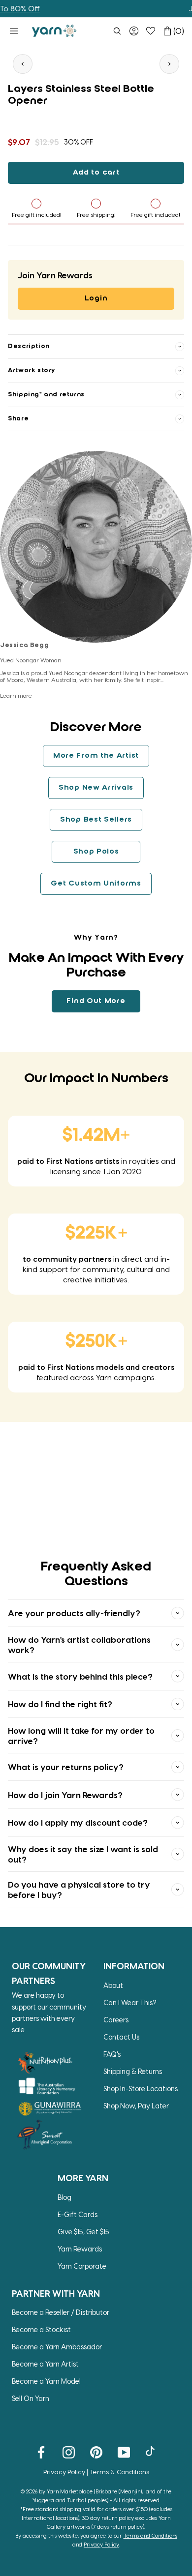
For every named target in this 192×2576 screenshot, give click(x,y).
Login (96, 298)
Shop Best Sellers (96, 820)
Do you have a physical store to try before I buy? (79, 1889)
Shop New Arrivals (96, 788)
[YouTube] (124, 2452)
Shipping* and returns (46, 395)
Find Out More (96, 1001)
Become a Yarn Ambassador (57, 2347)
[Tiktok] (151, 2452)
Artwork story (32, 370)
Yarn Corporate (82, 2266)
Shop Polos (96, 852)
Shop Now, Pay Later (136, 2106)
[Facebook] (41, 2452)
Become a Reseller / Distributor (61, 2312)
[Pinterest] (96, 2452)
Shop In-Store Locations (141, 2088)
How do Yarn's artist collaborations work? (79, 1644)
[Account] (134, 31)
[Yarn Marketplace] (54, 31)
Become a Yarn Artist (45, 2364)
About (113, 1985)
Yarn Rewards (80, 2249)
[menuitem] (117, 31)
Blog (64, 2197)
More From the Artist (96, 756)
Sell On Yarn (31, 2398)
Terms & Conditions (119, 2472)
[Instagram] (69, 2452)
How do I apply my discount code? (78, 1822)
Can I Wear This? (130, 2002)
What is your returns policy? (66, 1767)
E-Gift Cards (78, 2214)
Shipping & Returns (133, 2071)
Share (18, 419)
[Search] (117, 31)
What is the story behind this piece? (80, 1676)
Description (29, 346)
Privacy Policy (64, 2472)
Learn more (16, 695)
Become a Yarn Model (46, 2381)
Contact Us (121, 2037)
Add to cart (96, 173)
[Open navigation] (14, 31)
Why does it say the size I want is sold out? (83, 1854)
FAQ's (112, 2054)
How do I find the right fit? (60, 1704)
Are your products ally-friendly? (74, 1613)
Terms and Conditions (150, 2535)
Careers (116, 2020)
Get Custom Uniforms (96, 884)
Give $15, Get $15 (83, 2232)
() (179, 31)
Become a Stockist (41, 2329)
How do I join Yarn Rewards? (65, 1795)
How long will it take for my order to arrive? (81, 1735)
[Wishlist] (151, 31)
